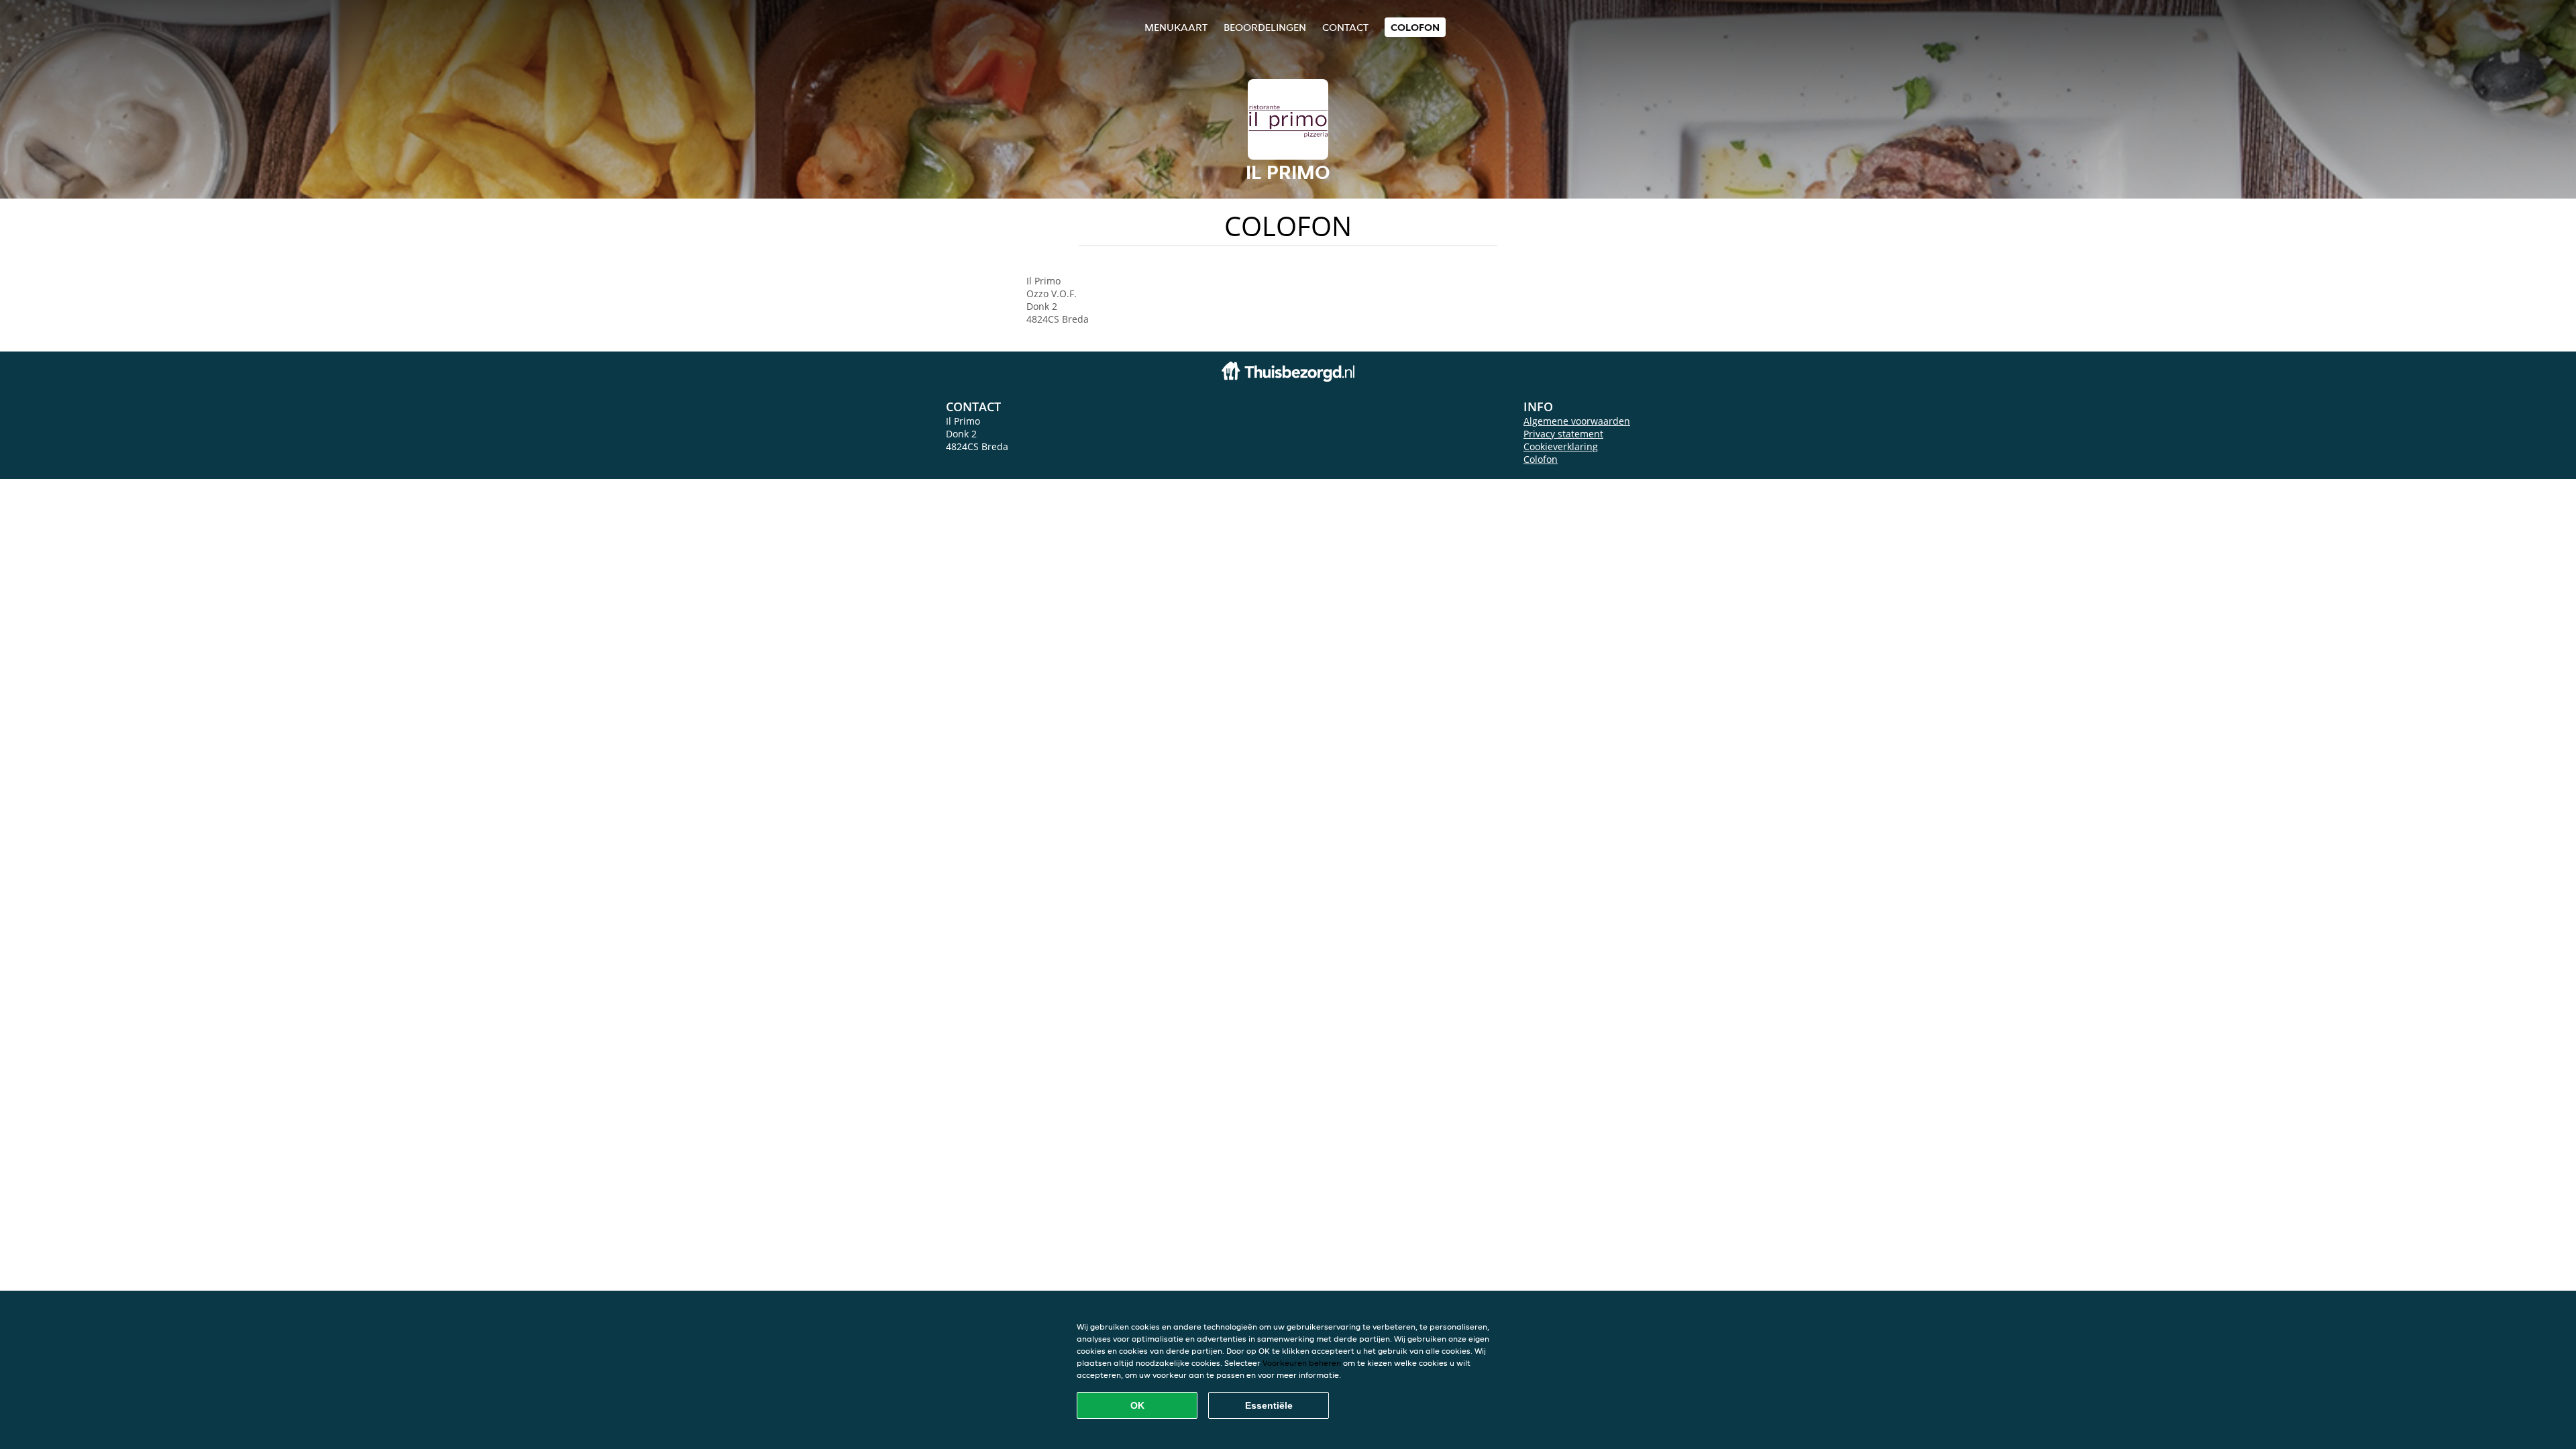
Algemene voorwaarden (1577, 421)
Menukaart (1176, 27)
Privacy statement (1563, 434)
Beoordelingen (1265, 27)
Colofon (1541, 459)
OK (1137, 1405)
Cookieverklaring (1561, 446)
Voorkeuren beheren (1302, 1363)
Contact (1345, 27)
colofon (1415, 27)
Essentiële (1269, 1405)
